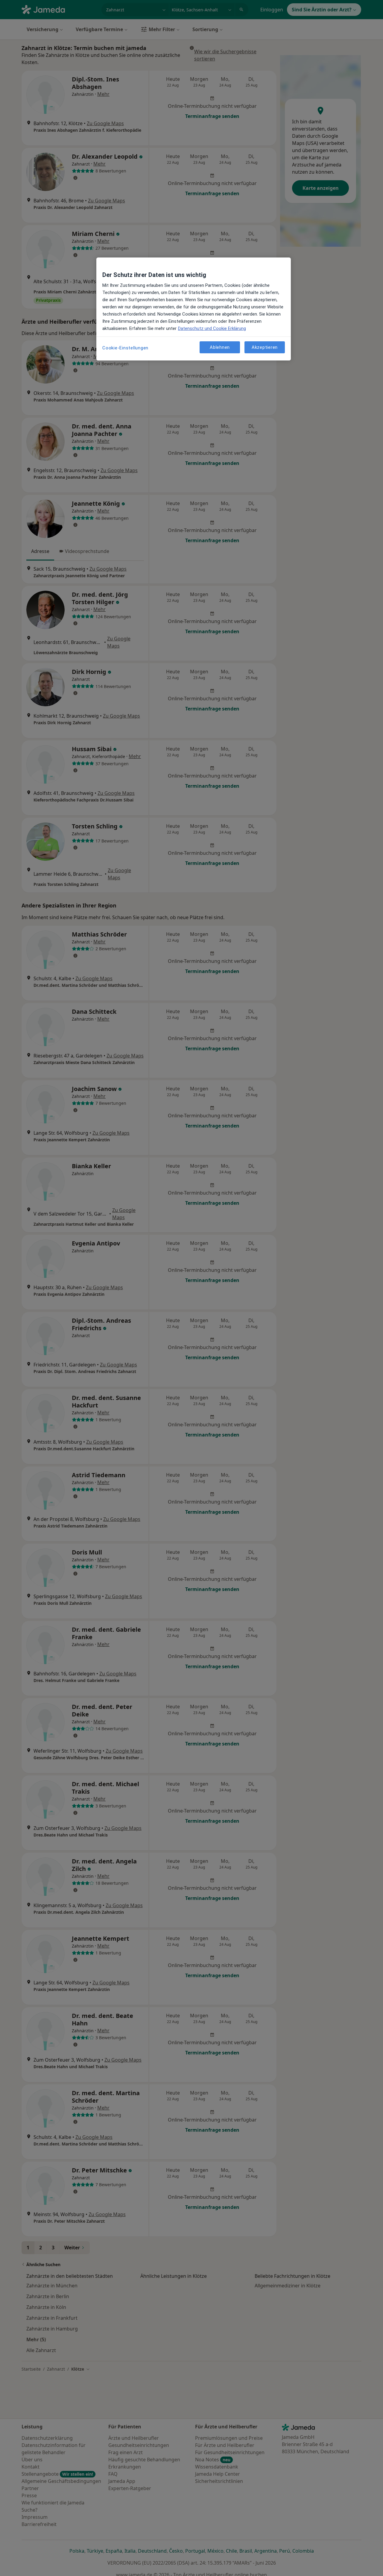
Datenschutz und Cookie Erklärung (212, 328)
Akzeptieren (265, 347)
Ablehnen (220, 347)
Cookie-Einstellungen (125, 348)
